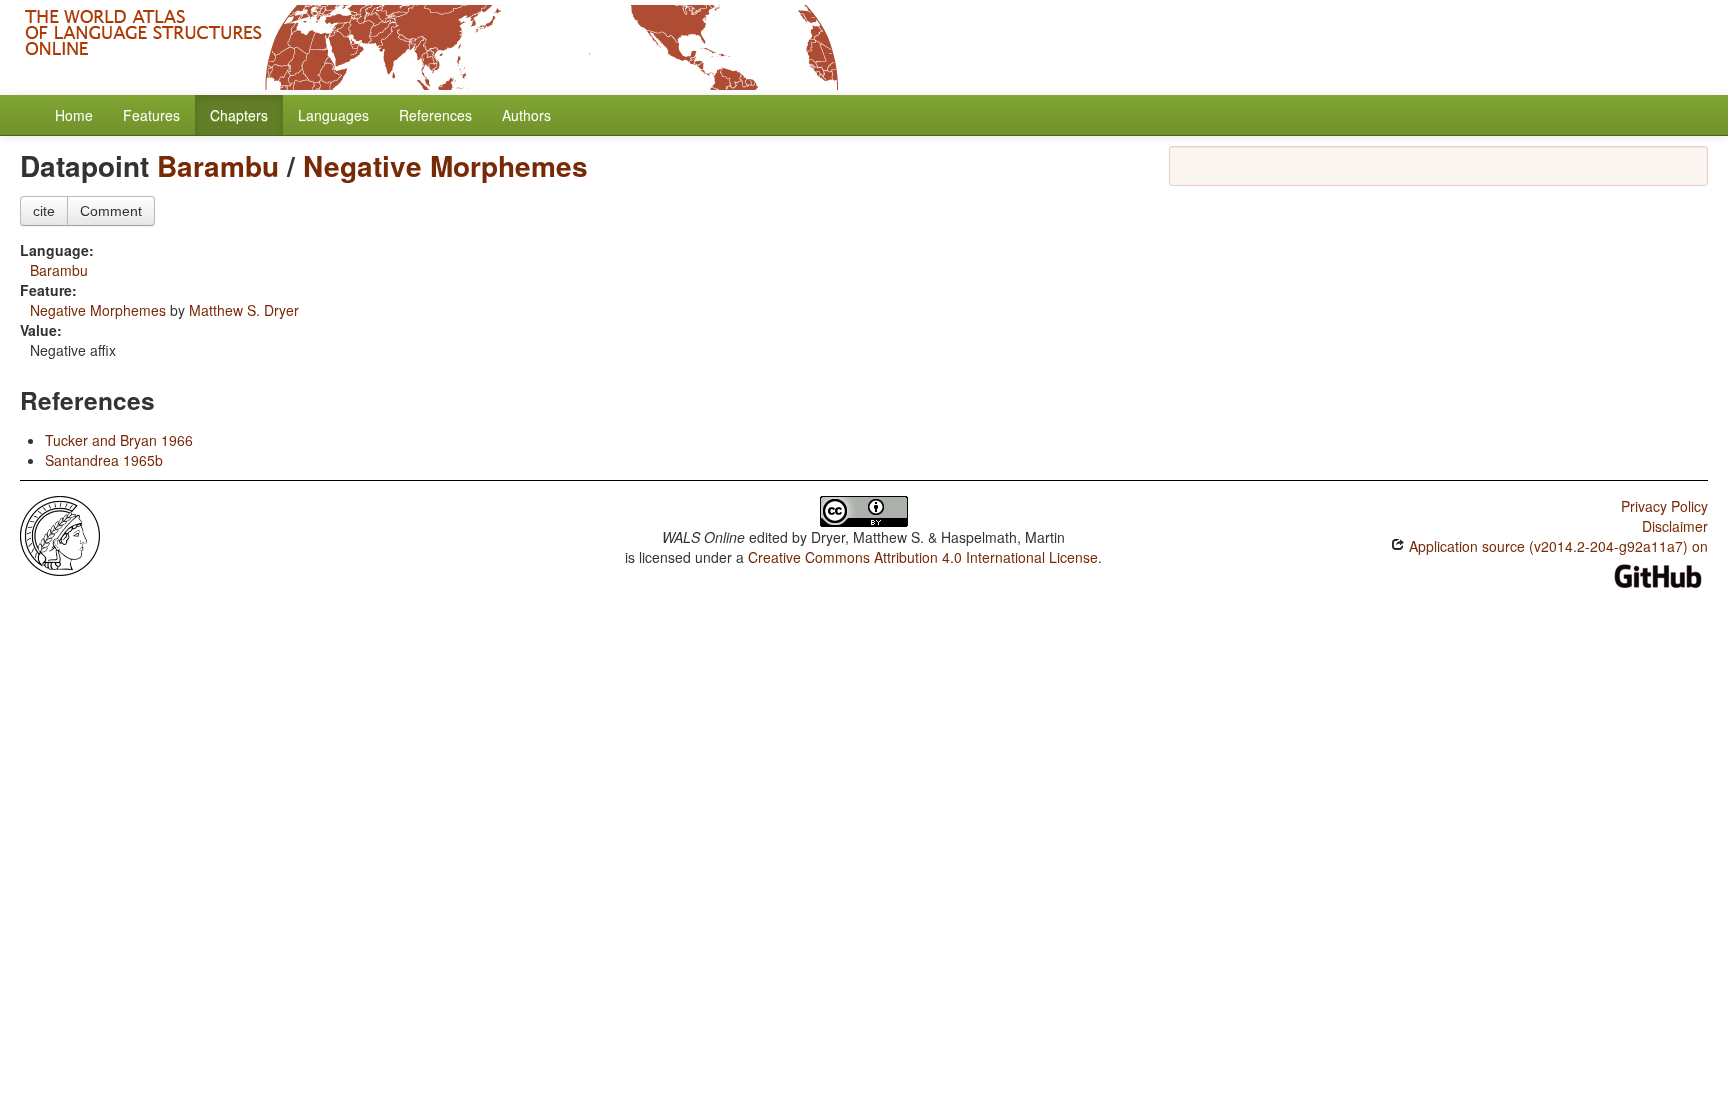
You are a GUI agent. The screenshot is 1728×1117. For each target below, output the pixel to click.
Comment (111, 211)
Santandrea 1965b (104, 460)
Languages (333, 115)
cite (44, 211)
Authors (526, 115)
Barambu (218, 165)
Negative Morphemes (445, 165)
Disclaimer (1675, 526)
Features (151, 115)
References (435, 115)
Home (74, 115)
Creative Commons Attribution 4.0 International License (923, 557)
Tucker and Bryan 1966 (119, 440)
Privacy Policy (1664, 506)
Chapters (239, 115)
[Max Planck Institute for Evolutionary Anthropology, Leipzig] (60, 534)
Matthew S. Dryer (244, 310)
